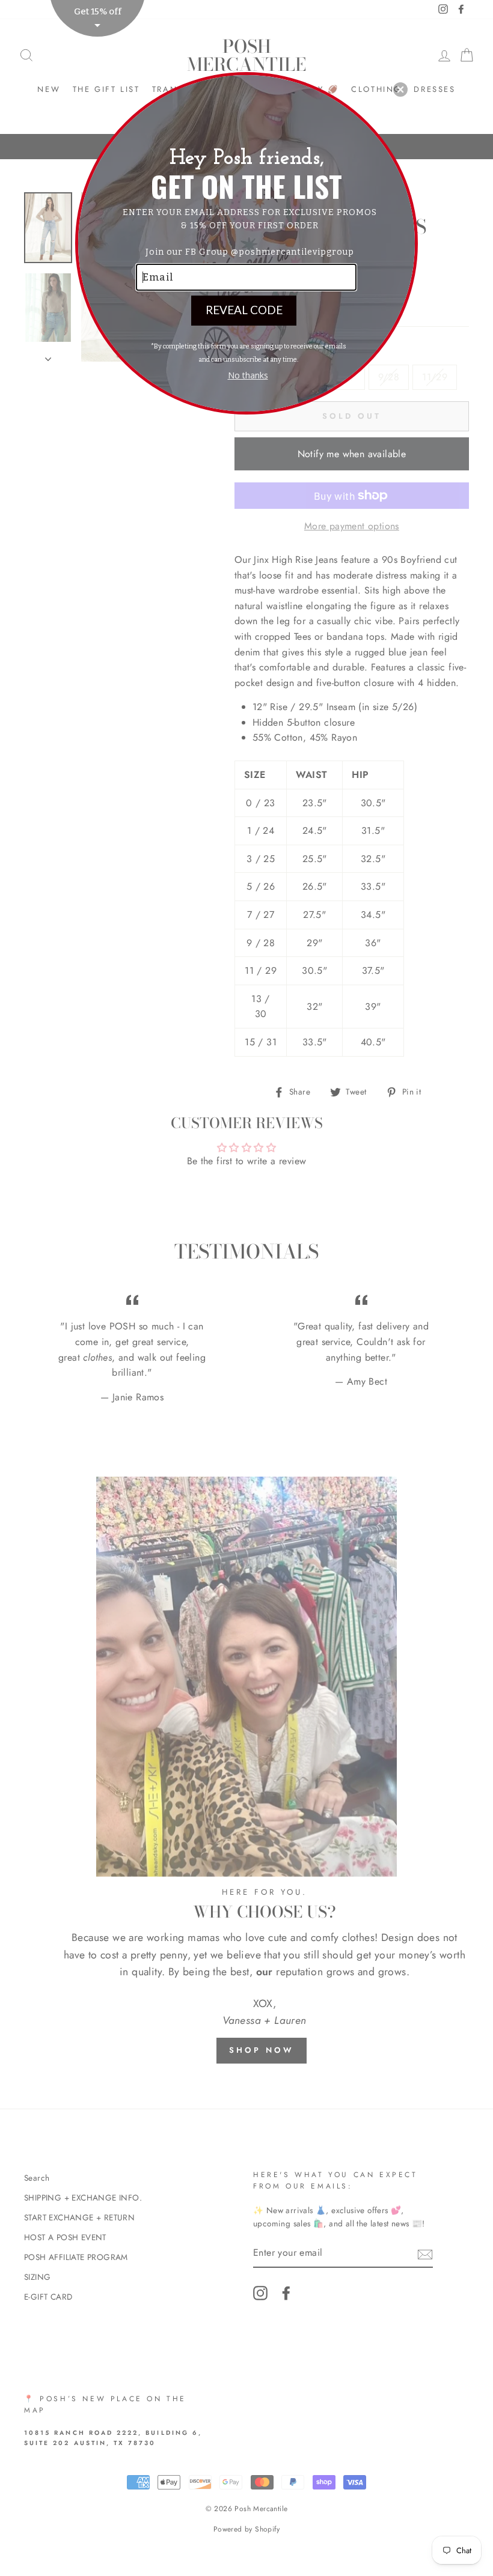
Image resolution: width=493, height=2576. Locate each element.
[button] (400, 90)
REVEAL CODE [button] (244, 310)
